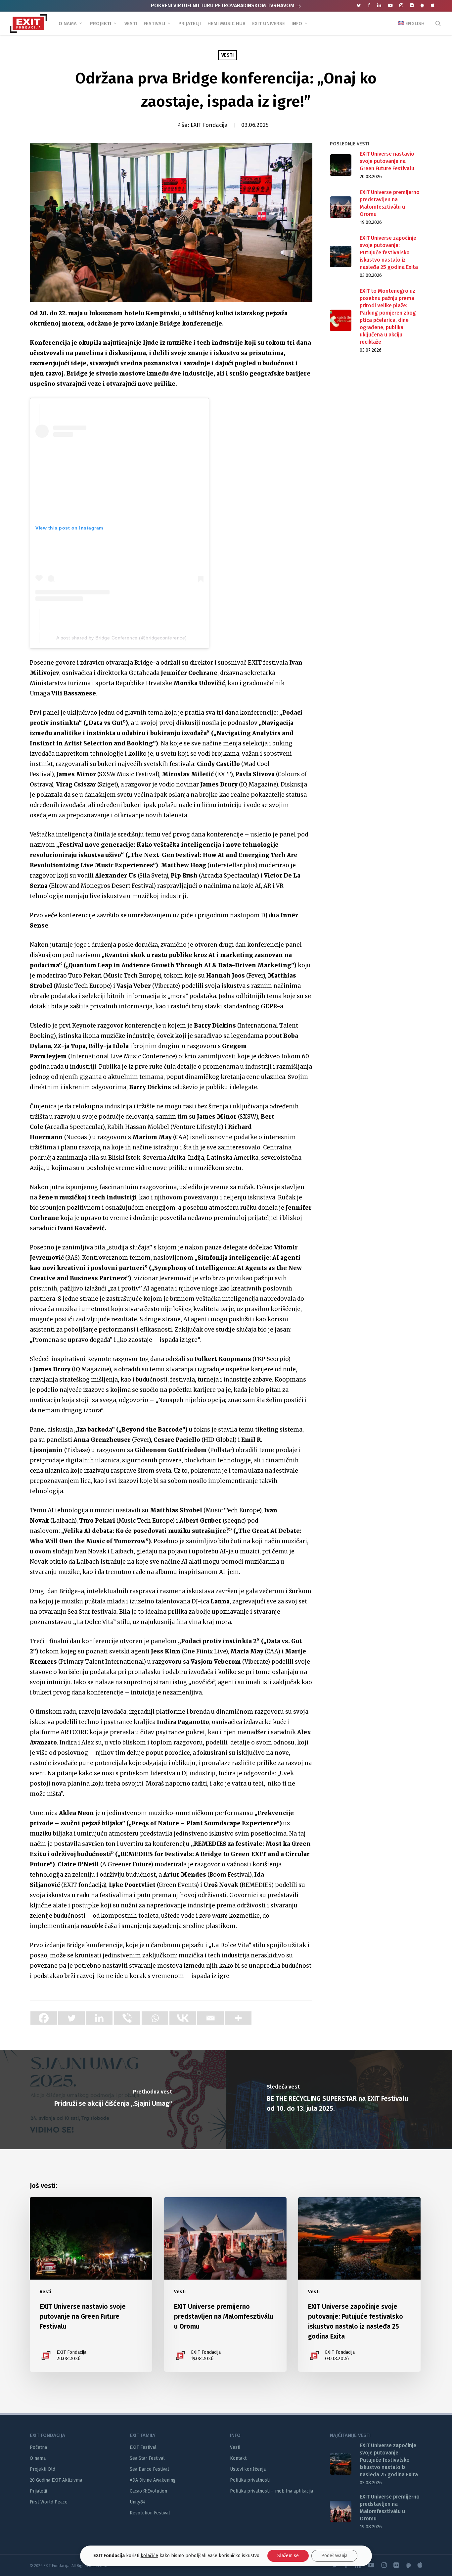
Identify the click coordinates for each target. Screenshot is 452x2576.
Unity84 (138, 2502)
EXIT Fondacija (209, 125)
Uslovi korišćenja (248, 2469)
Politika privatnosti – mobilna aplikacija (271, 2491)
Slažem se (288, 2556)
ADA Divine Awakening (153, 2480)
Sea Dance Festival (149, 2469)
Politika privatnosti (250, 2480)
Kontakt (238, 2458)
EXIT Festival (143, 2447)
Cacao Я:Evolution (148, 2491)
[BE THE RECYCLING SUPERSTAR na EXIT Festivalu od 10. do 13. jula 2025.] (339, 2099)
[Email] (210, 2018)
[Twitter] (71, 2018)
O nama (38, 2458)
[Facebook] (44, 2018)
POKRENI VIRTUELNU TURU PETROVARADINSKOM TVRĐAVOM (223, 5)
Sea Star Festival (147, 2458)
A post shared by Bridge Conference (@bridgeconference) (122, 638)
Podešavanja (334, 2556)
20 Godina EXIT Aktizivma (56, 2480)
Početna (38, 2447)
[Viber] (127, 2018)
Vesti (227, 55)
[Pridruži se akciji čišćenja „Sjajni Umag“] (113, 2099)
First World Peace (49, 2502)
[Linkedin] (99, 2018)
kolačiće (149, 2556)
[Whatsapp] (155, 2018)
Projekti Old (43, 2469)
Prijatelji (38, 2491)
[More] (238, 2018)
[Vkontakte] (183, 2018)
